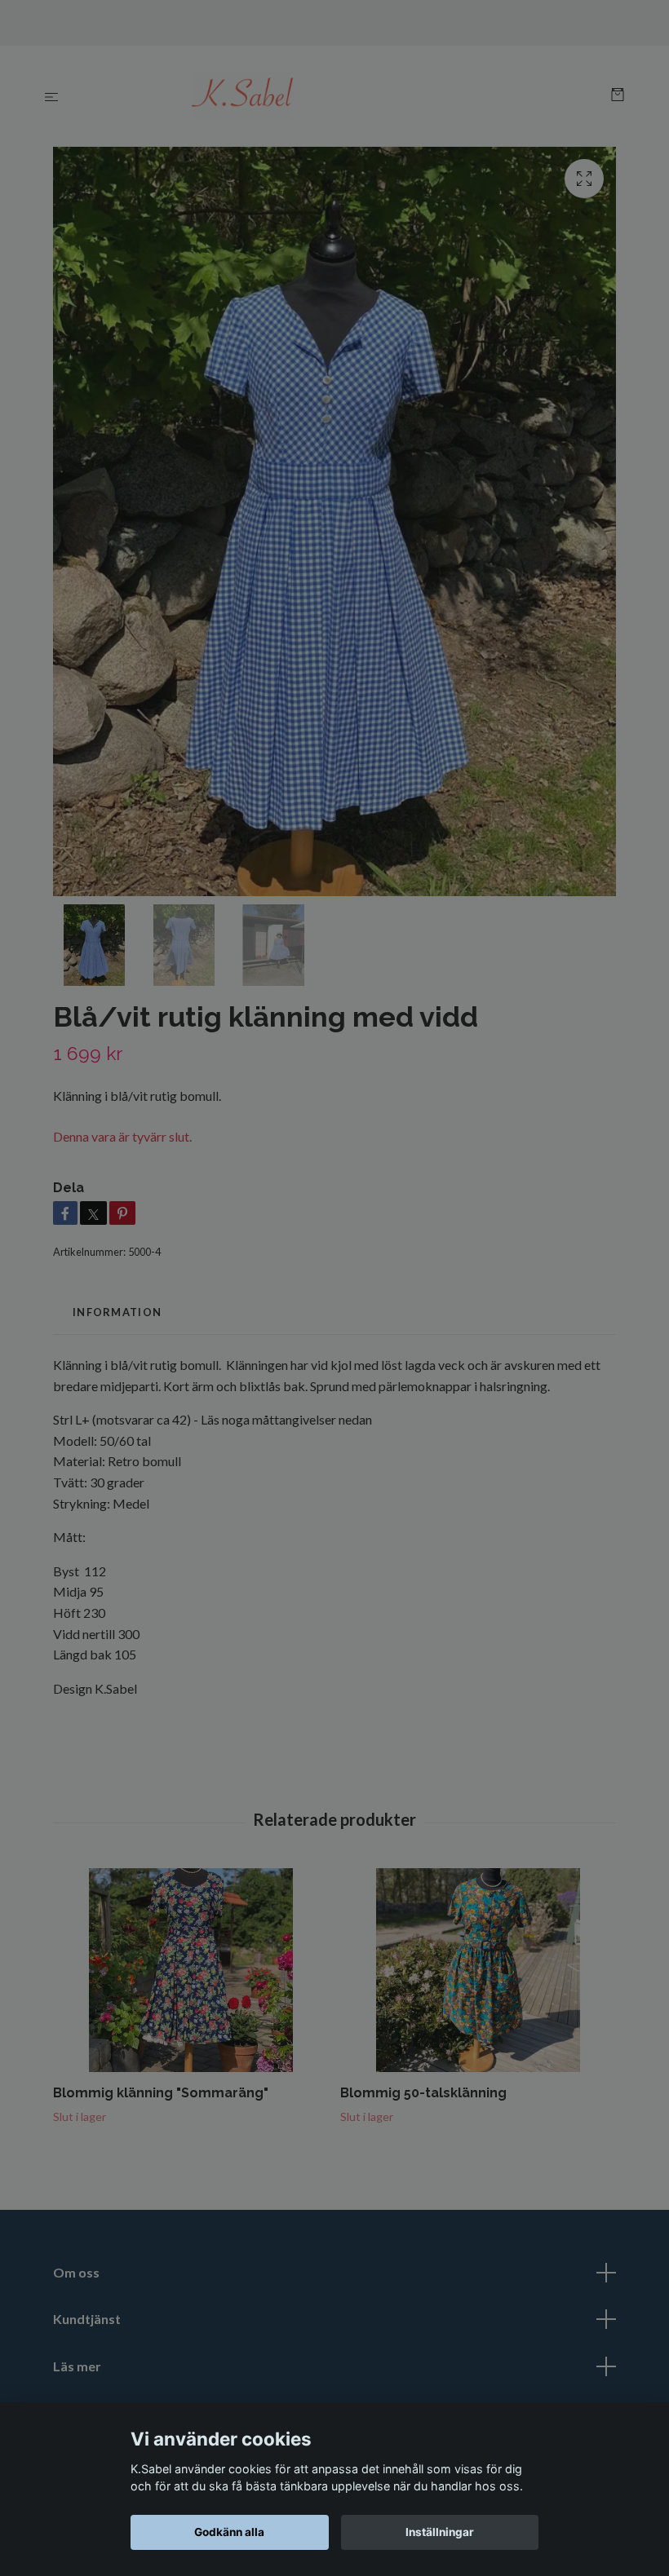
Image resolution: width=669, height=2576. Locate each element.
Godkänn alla (229, 2532)
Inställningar (440, 2532)
